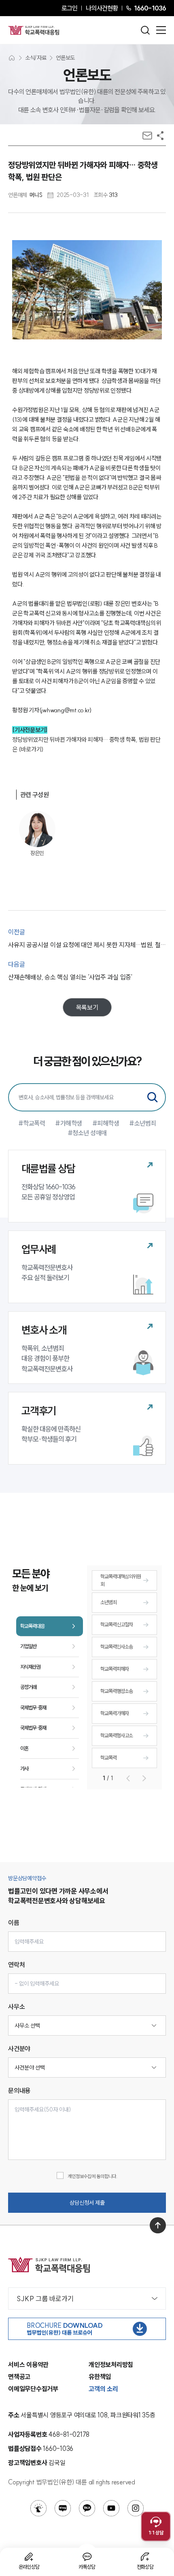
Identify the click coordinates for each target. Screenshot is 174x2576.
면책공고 (19, 2377)
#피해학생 (106, 1123)
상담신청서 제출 (87, 2203)
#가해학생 (69, 1123)
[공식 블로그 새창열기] (63, 2508)
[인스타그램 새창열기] (136, 2508)
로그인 (69, 8)
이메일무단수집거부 (33, 2389)
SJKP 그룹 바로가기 (45, 2299)
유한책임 (100, 2377)
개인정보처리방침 (111, 2365)
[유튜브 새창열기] (111, 2508)
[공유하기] (160, 136)
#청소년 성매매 (87, 1133)
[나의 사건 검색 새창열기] (38, 2508)
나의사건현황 (102, 8)
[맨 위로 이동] (158, 2225)
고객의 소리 (103, 2389)
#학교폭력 (32, 1123)
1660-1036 (150, 8)
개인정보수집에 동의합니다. (92, 2176)
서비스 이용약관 (28, 2365)
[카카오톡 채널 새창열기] (87, 2508)
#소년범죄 (143, 1123)
